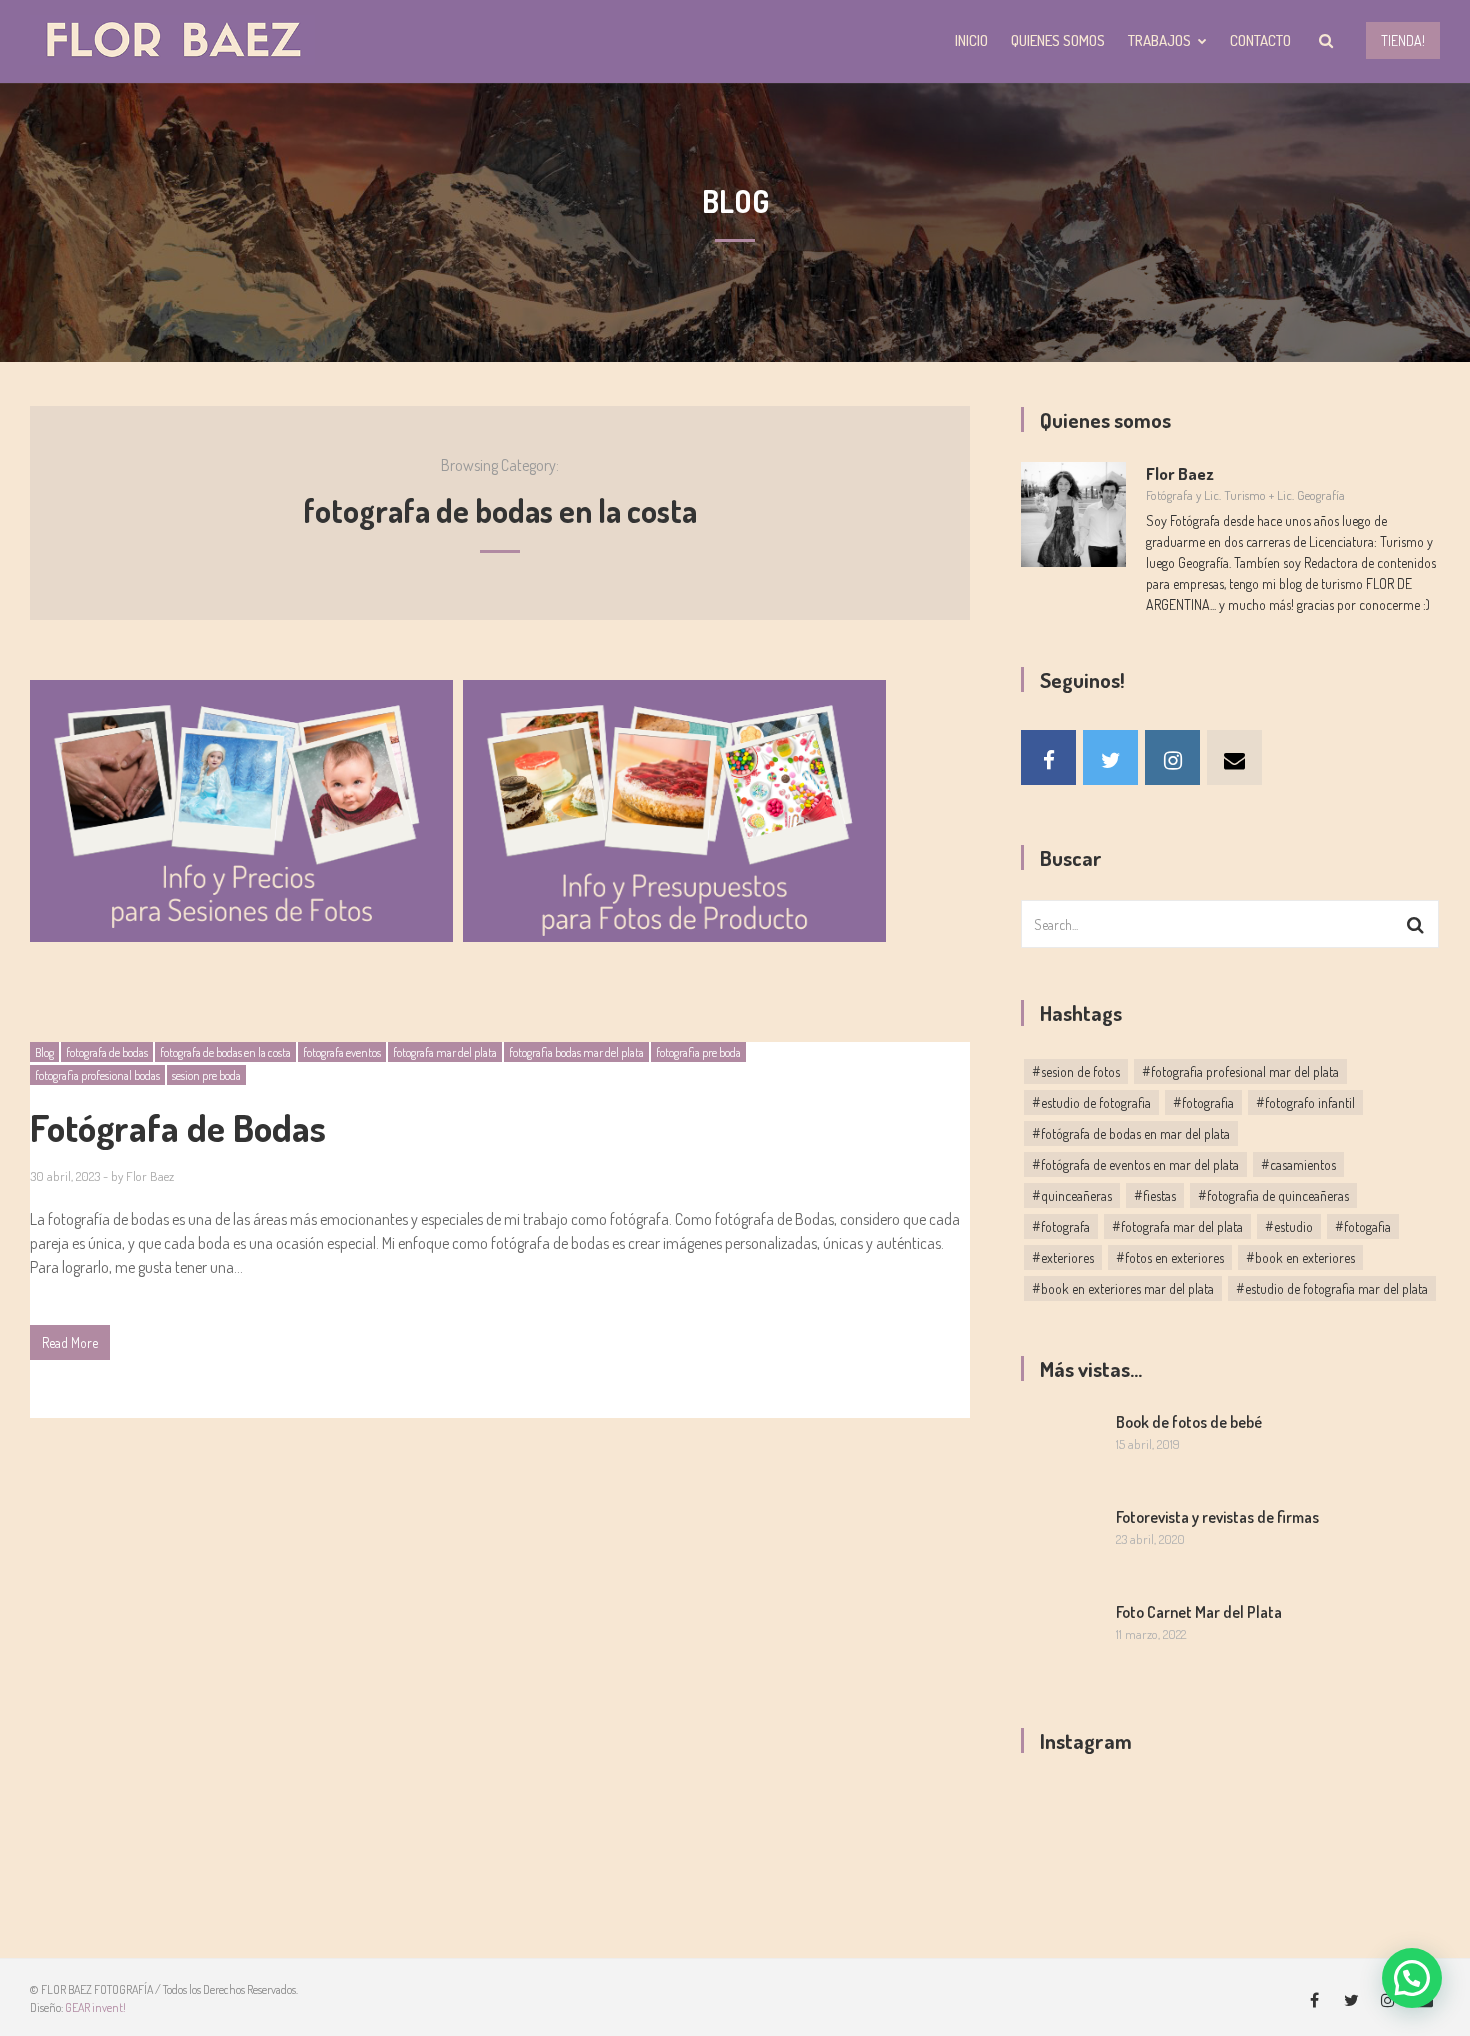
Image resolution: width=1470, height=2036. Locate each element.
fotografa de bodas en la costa (225, 1052)
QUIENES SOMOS (1058, 40)
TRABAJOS (1159, 40)
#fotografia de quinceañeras (1273, 1195)
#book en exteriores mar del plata (1123, 1288)
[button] (1412, 1978)
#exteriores (1063, 1257)
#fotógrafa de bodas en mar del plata (1131, 1133)
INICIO (971, 40)
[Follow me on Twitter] (1110, 757)
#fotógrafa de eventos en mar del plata (1135, 1164)
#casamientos (1298, 1164)
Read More (70, 1342)
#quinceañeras (1072, 1195)
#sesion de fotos (1076, 1071)
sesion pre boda (206, 1075)
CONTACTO (1260, 40)
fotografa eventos (342, 1052)
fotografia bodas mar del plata (576, 1052)
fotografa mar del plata (445, 1052)
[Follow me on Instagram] (1172, 757)
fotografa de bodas (107, 1052)
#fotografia (1203, 1102)
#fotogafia (1363, 1226)
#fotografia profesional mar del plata (1240, 1071)
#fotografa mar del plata (1177, 1226)
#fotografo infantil (1305, 1102)
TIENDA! (1403, 40)
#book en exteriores (1300, 1257)
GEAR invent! (95, 2007)
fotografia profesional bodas (97, 1075)
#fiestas (1155, 1195)
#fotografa (1061, 1226)
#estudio (1289, 1226)
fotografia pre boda (698, 1052)
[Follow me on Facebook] (1048, 757)
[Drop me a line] (1234, 757)
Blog (44, 1052)
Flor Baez (150, 1176)
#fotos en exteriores (1170, 1257)
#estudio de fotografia (1091, 1102)
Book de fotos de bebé (1189, 1422)
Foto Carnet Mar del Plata (1199, 1612)
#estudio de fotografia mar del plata (1332, 1288)
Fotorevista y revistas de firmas (1217, 1517)
